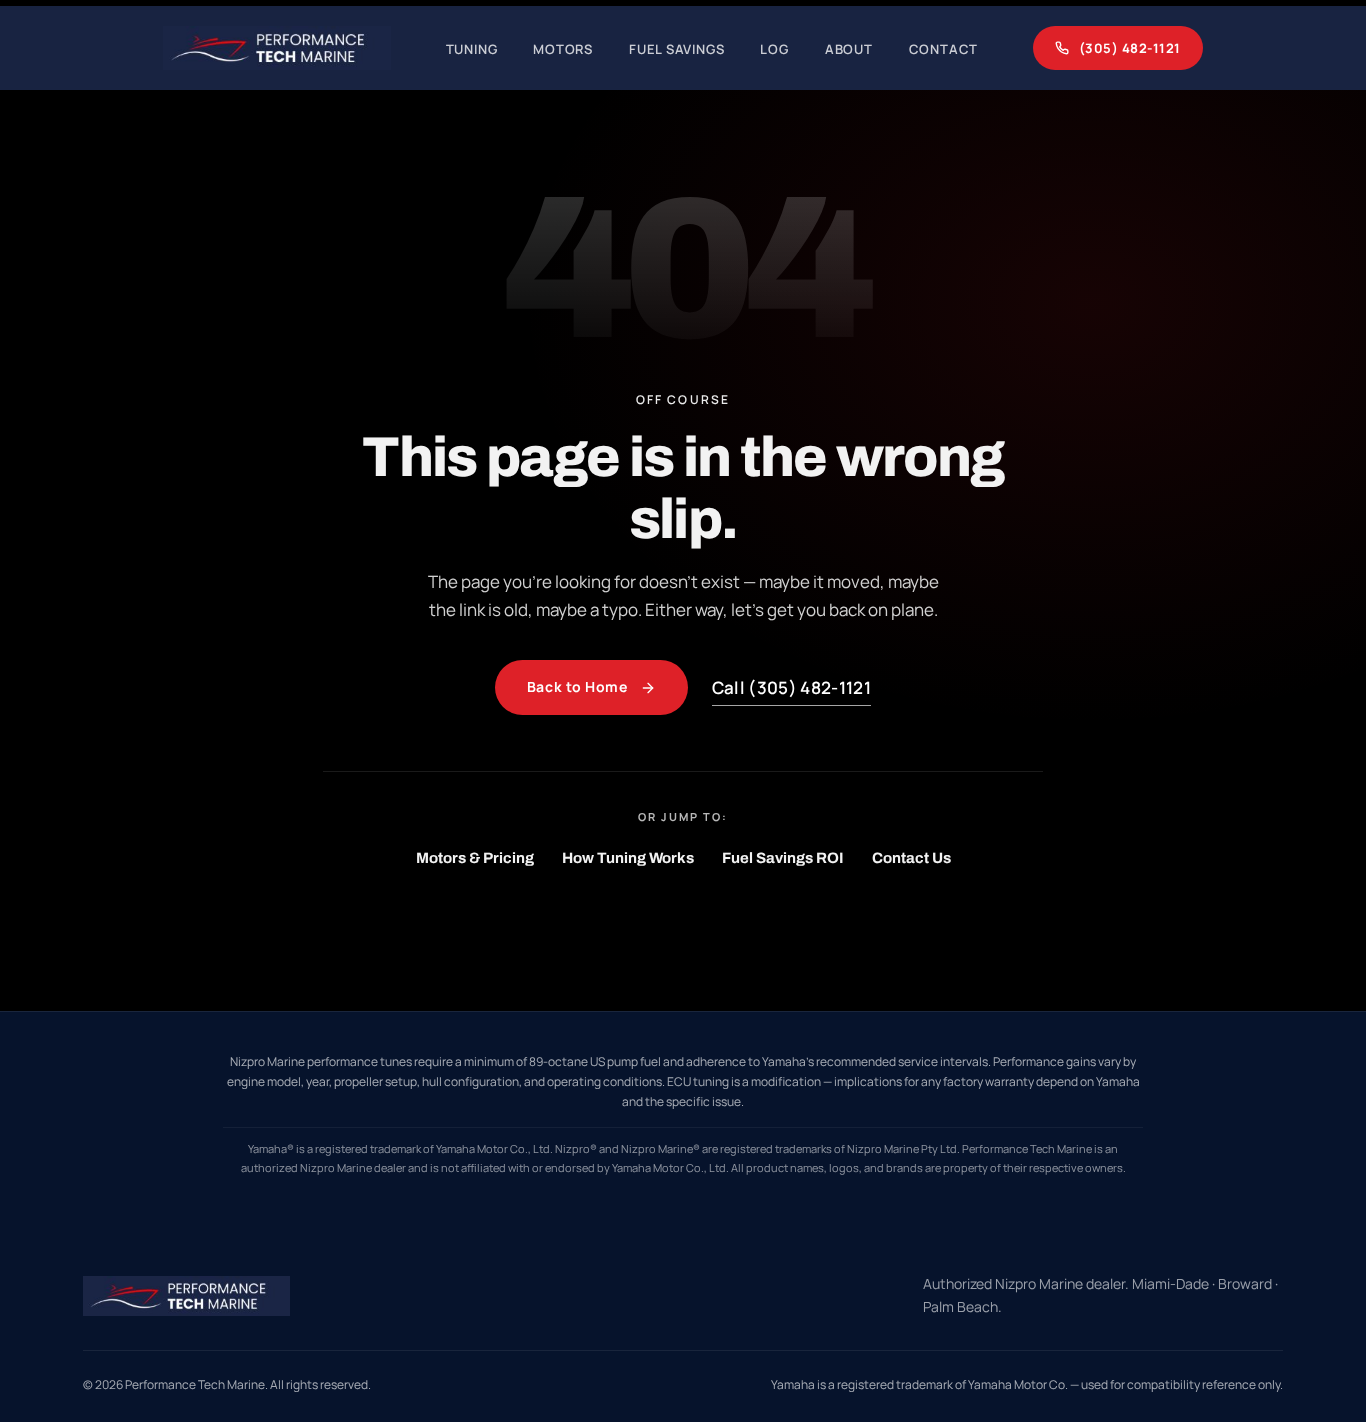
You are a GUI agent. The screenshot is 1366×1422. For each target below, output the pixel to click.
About (849, 49)
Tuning (472, 49)
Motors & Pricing (475, 858)
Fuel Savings (676, 49)
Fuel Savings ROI (783, 858)
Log (774, 49)
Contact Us (911, 858)
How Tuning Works (628, 858)
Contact (943, 49)
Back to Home (577, 686)
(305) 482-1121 (1130, 48)
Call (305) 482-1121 (791, 687)
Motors (563, 49)
